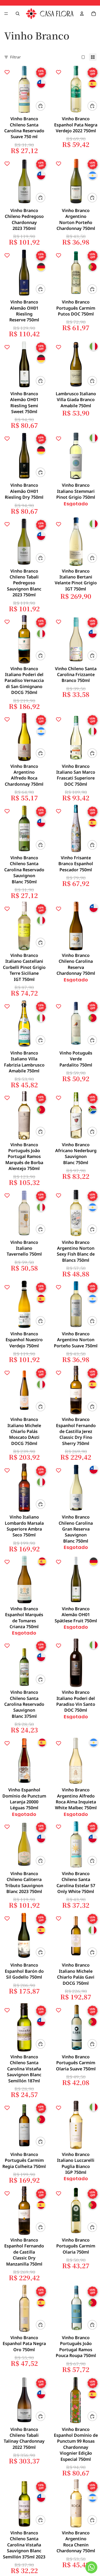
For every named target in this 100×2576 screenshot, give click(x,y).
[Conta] (82, 14)
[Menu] (6, 14)
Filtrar (15, 57)
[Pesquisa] (18, 14)
